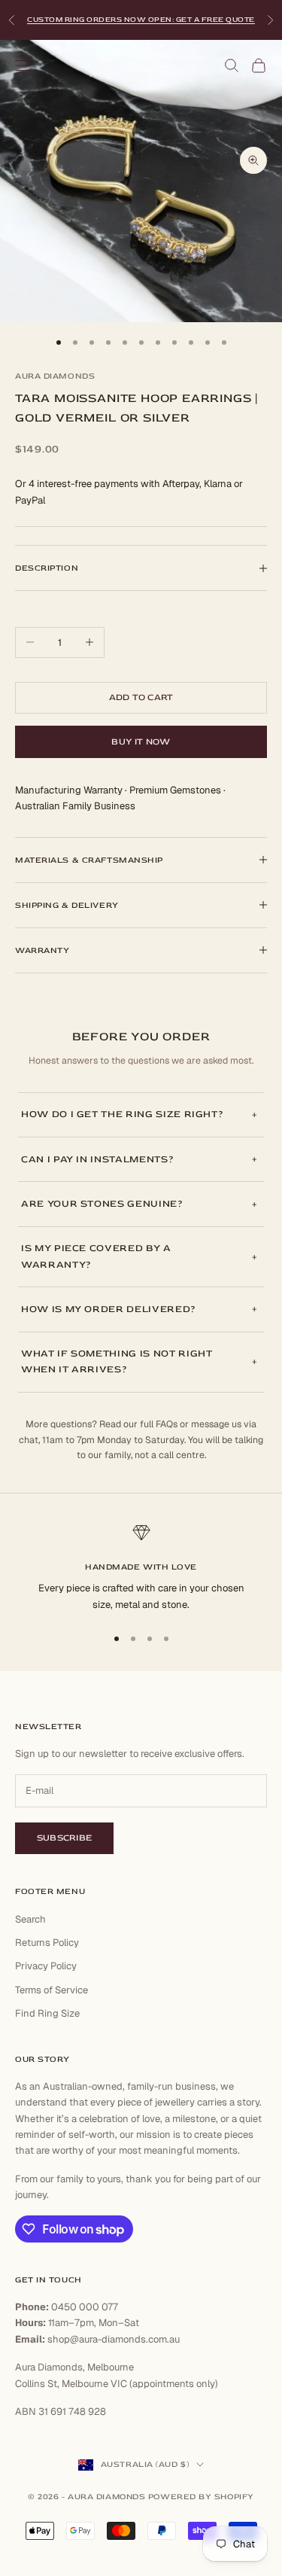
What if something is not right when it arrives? (117, 1361)
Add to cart (141, 697)
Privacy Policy (46, 1966)
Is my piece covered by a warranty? (96, 1256)
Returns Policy (47, 1943)
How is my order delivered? (109, 1309)
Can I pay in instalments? (97, 1159)
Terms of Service (52, 1990)
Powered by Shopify (201, 2497)
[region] (141, 1568)
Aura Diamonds (55, 376)
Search (30, 1919)
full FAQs (159, 1424)
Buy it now (141, 742)
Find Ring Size (47, 2013)
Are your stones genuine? (102, 1204)
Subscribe (64, 1838)
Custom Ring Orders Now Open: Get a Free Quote (141, 20)
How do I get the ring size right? (122, 1114)
